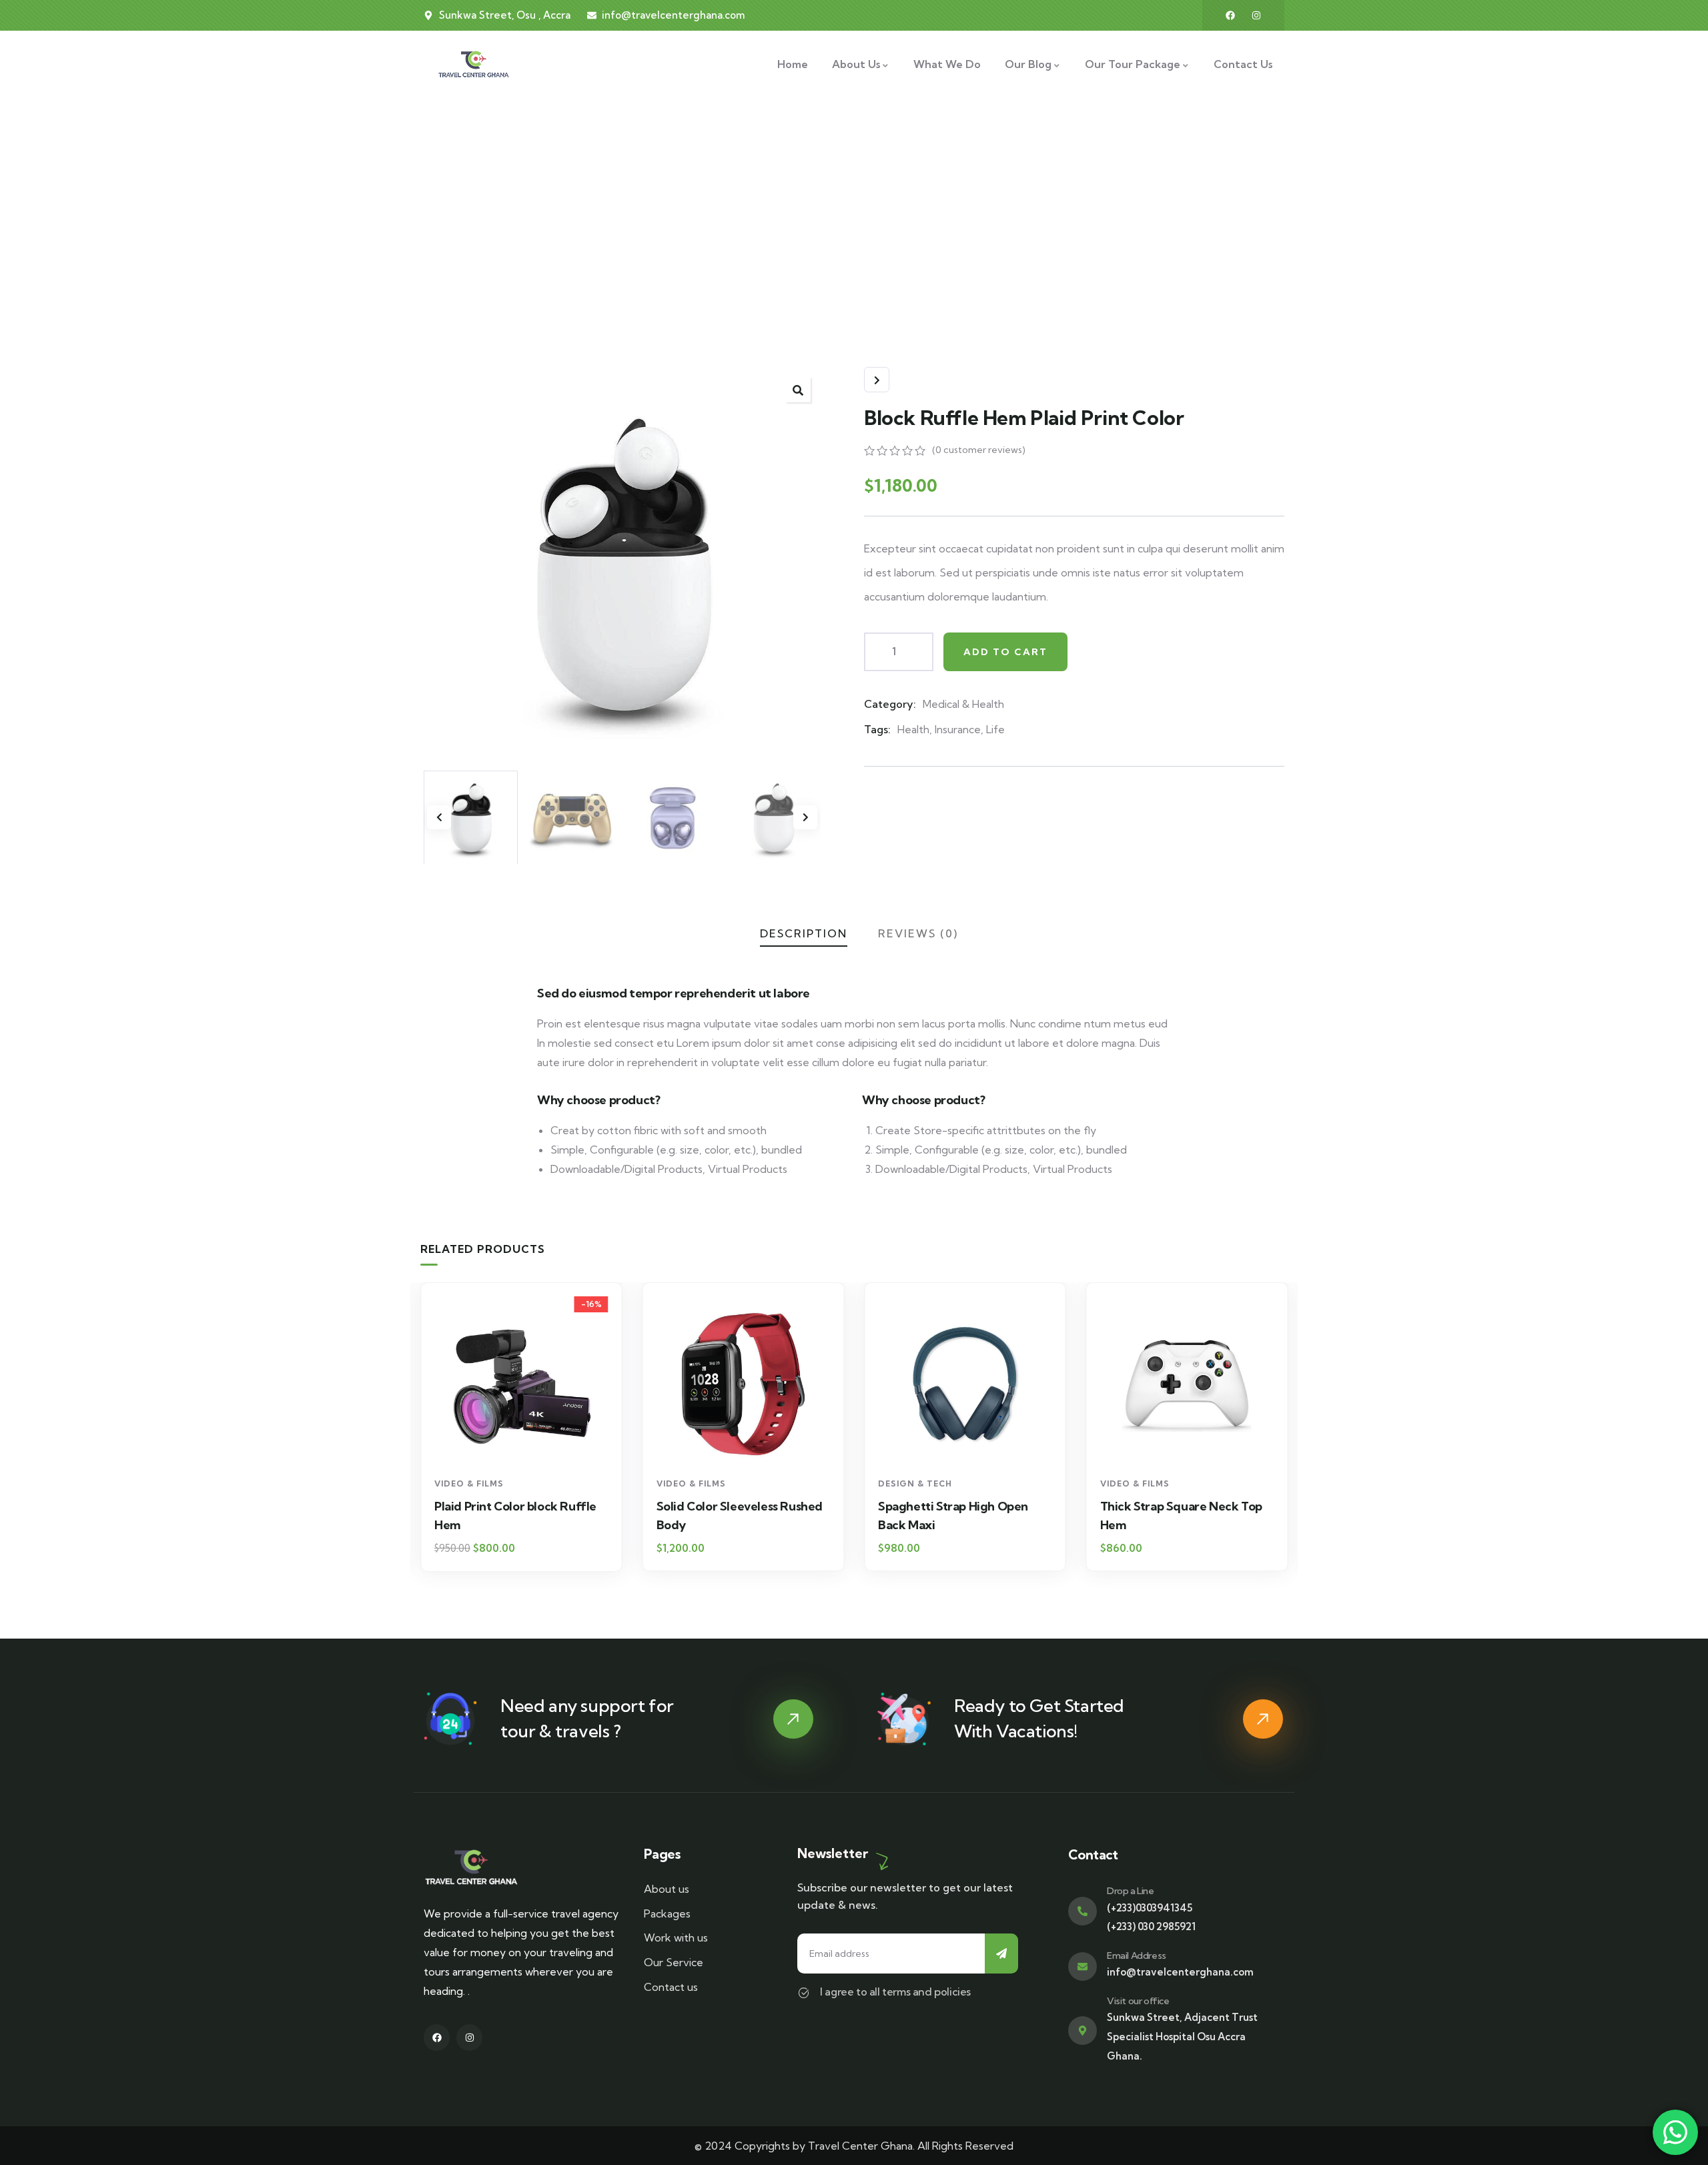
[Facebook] (1230, 15)
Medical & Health (963, 704)
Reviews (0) (918, 933)
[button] (805, 817)
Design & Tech (915, 1483)
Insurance (958, 729)
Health (913, 729)
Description (804, 933)
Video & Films (469, 1483)
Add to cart (1005, 652)
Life (995, 729)
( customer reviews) (979, 450)
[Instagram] (1256, 15)
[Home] (474, 64)
